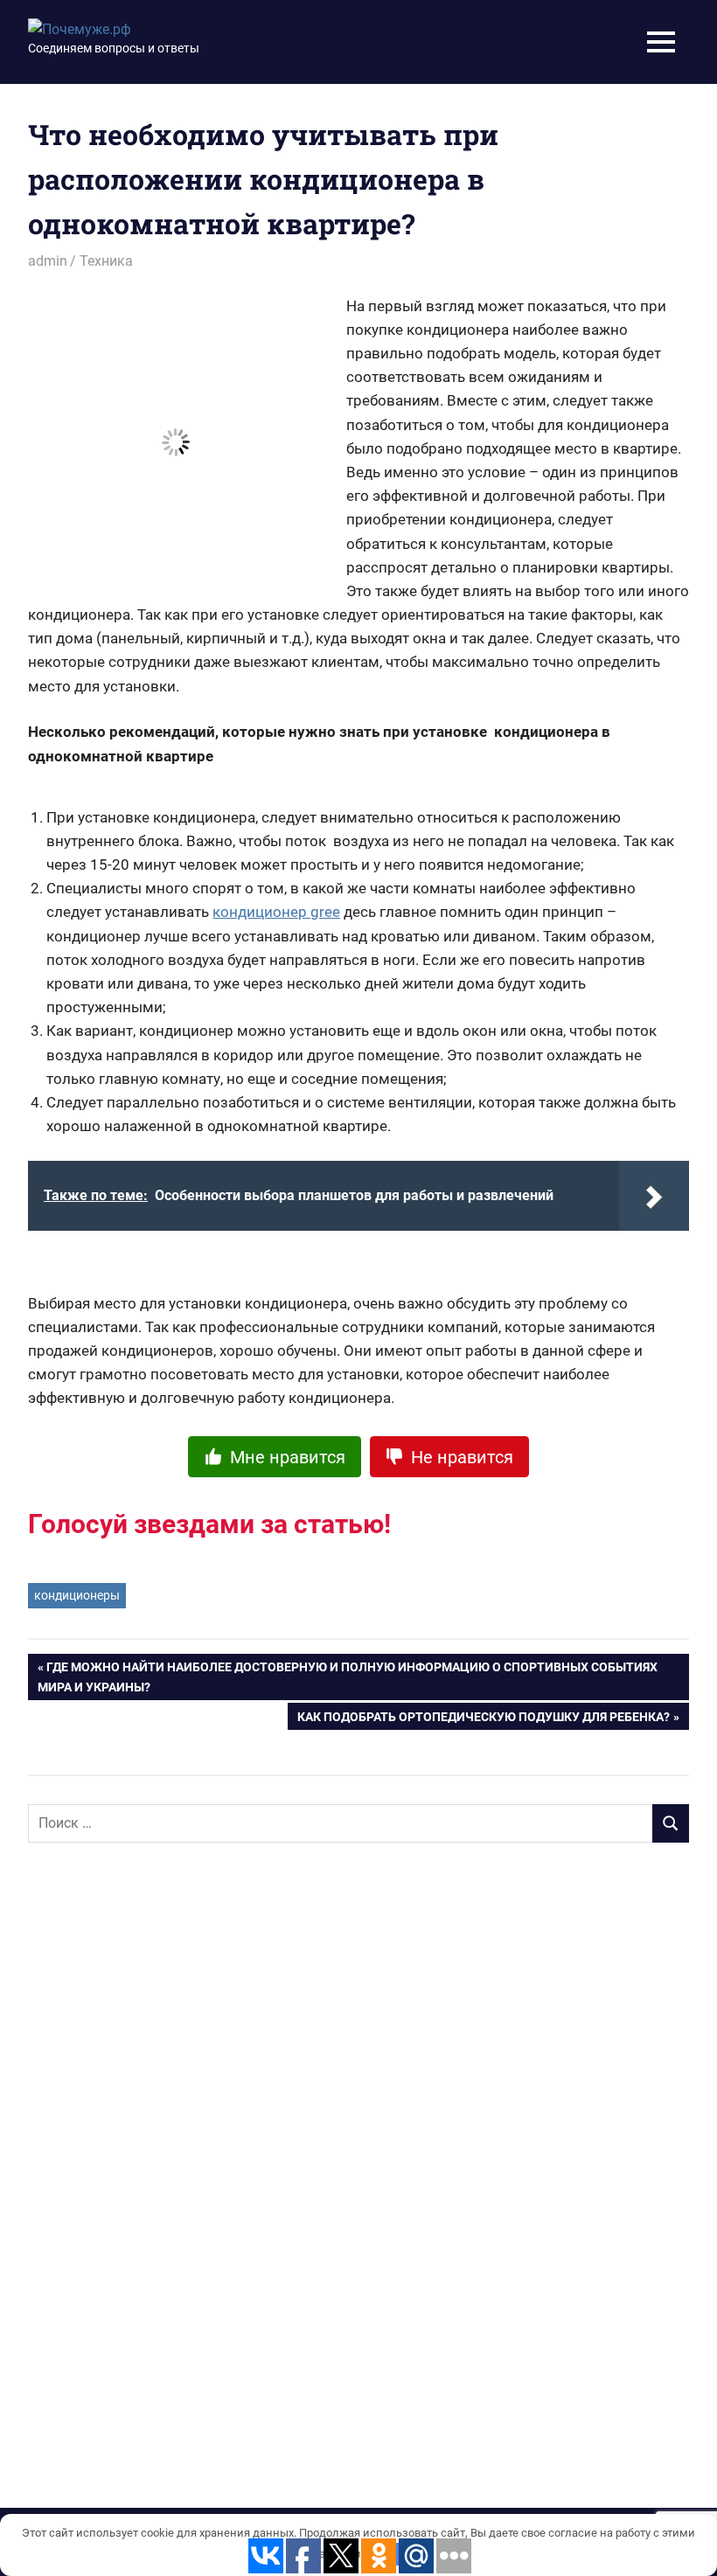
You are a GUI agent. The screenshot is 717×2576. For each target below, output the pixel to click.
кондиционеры (77, 1595)
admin (48, 261)
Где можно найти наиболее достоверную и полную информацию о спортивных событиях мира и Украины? (348, 1677)
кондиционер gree (276, 912)
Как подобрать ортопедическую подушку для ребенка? (484, 1720)
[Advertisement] (159, 2140)
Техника (106, 261)
